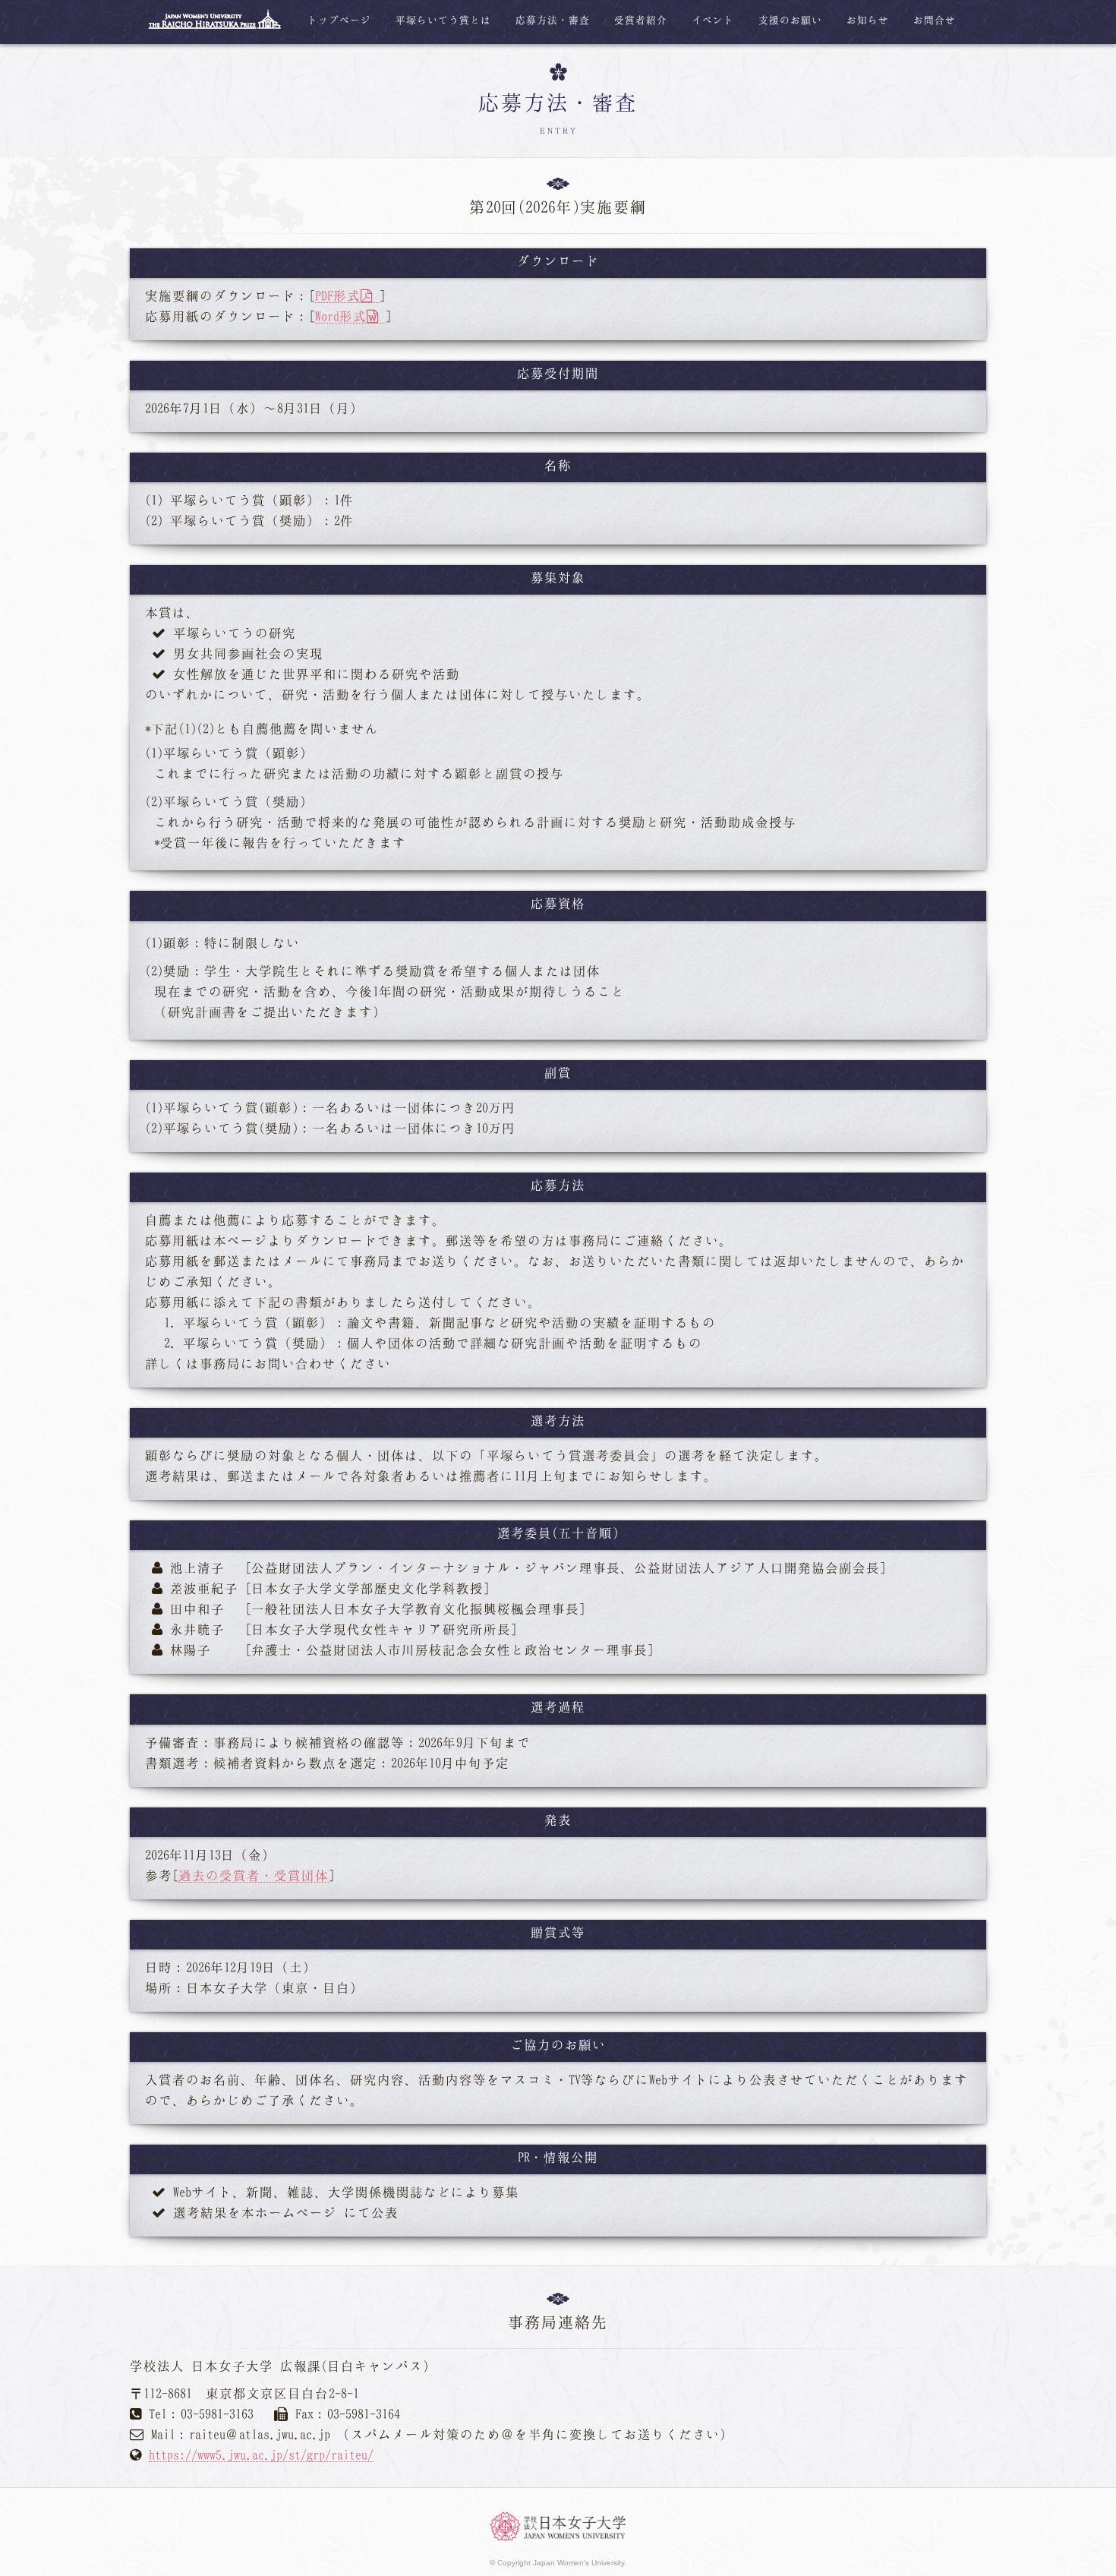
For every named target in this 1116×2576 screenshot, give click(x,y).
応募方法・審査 (553, 20)
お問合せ (935, 20)
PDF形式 (338, 295)
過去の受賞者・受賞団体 (254, 1875)
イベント (713, 20)
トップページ (339, 20)
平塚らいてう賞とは (443, 20)
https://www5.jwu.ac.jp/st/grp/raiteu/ (261, 2454)
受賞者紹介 (641, 20)
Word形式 (341, 316)
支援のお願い (790, 20)
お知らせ (868, 20)
